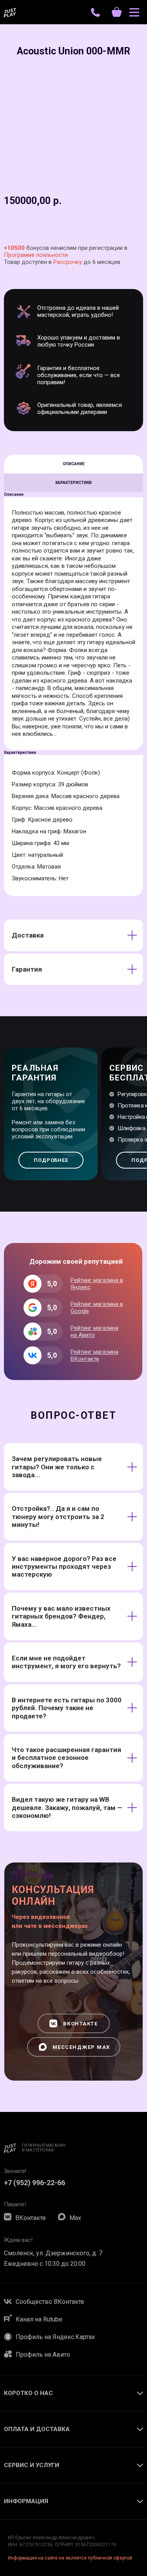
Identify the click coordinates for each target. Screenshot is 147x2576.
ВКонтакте (31, 2218)
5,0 (52, 1355)
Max (75, 2218)
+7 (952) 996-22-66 (34, 2183)
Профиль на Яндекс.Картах (55, 2337)
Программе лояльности (36, 255)
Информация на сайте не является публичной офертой (70, 2558)
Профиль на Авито (43, 2355)
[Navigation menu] (134, 12)
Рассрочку (68, 262)
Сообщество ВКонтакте (50, 2302)
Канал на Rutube (39, 2319)
